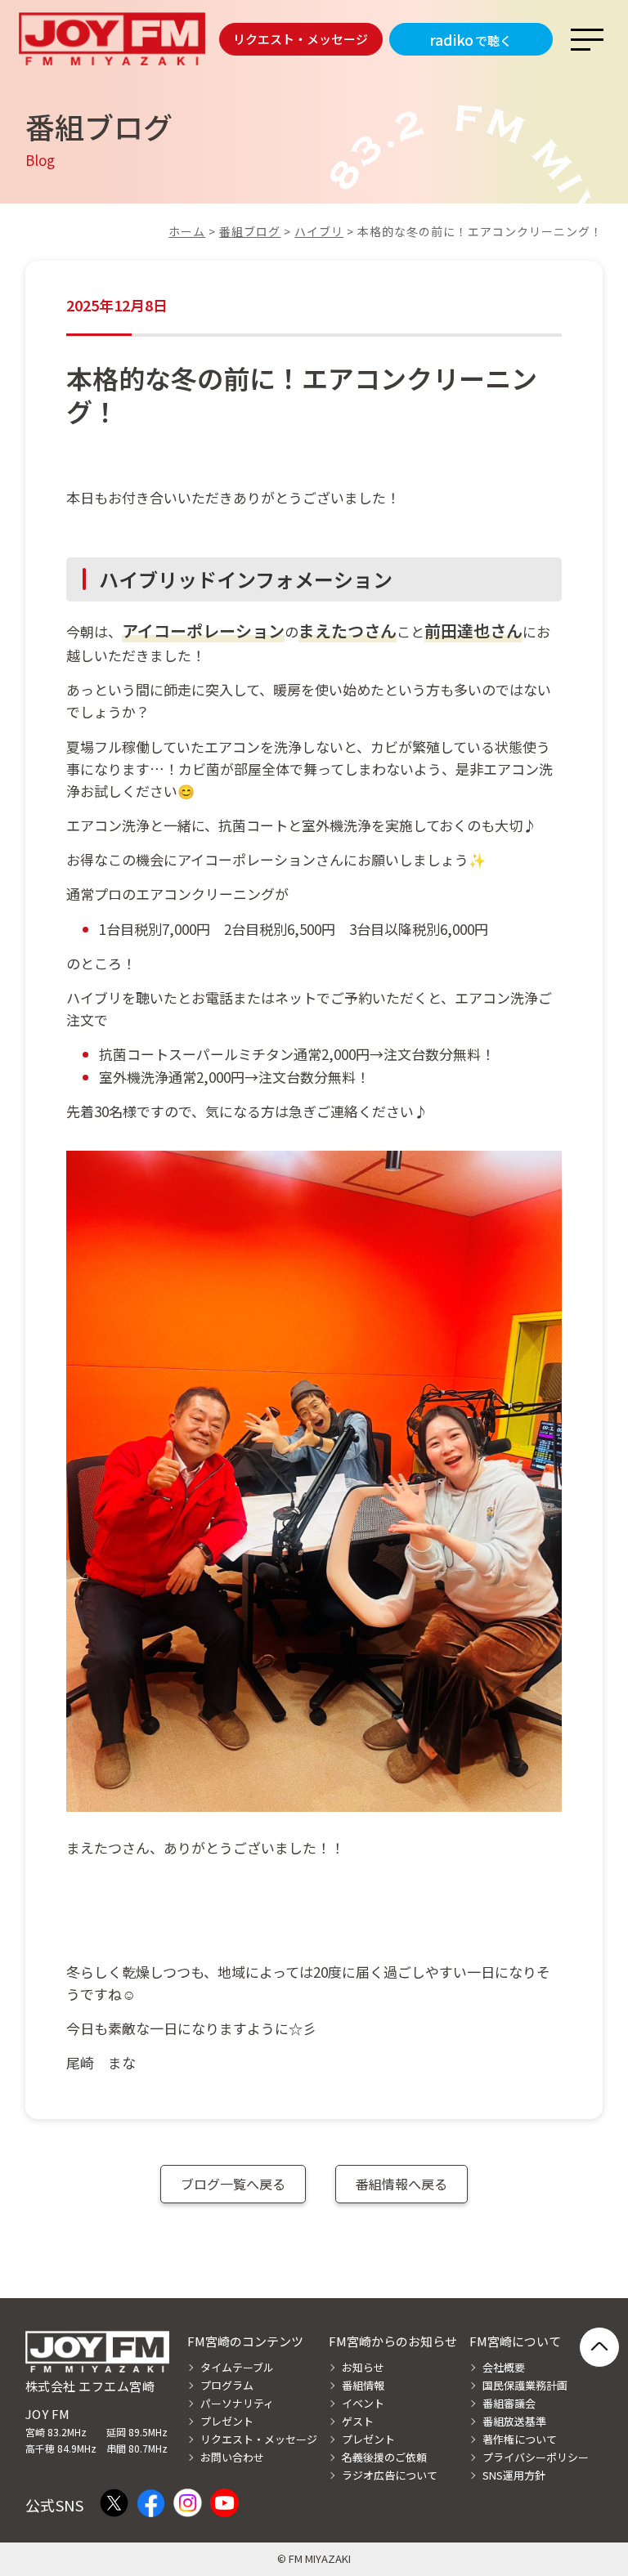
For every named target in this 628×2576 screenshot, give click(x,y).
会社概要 (504, 2367)
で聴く (471, 39)
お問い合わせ (232, 2457)
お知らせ (363, 2367)
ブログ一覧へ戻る (233, 2184)
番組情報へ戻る (401, 2184)
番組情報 (363, 2385)
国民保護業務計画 (525, 2385)
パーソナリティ (237, 2403)
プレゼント (227, 2421)
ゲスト (358, 2421)
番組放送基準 (514, 2421)
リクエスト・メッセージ (301, 39)
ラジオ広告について (390, 2475)
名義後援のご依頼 (384, 2457)
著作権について (520, 2439)
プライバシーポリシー (536, 2457)
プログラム (227, 2385)
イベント (363, 2403)
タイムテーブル (237, 2367)
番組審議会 (509, 2403)
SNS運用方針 (514, 2475)
